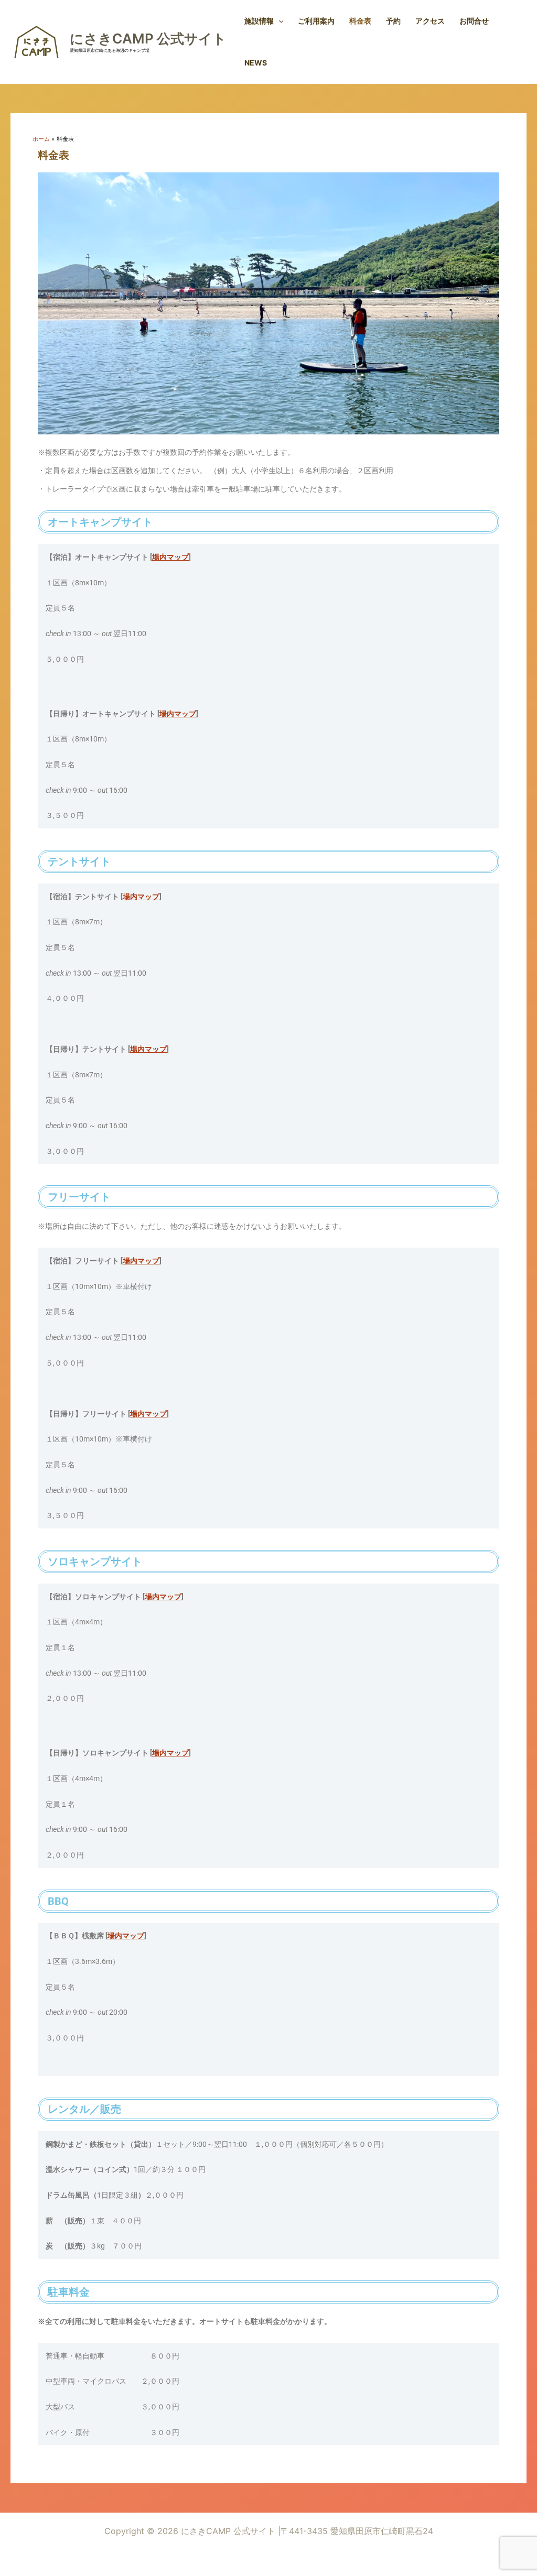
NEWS (256, 63)
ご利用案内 (316, 21)
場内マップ (170, 557)
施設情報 (259, 21)
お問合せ (474, 21)
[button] (278, 21)
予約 (393, 21)
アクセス (430, 21)
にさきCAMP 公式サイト (148, 39)
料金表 (360, 21)
